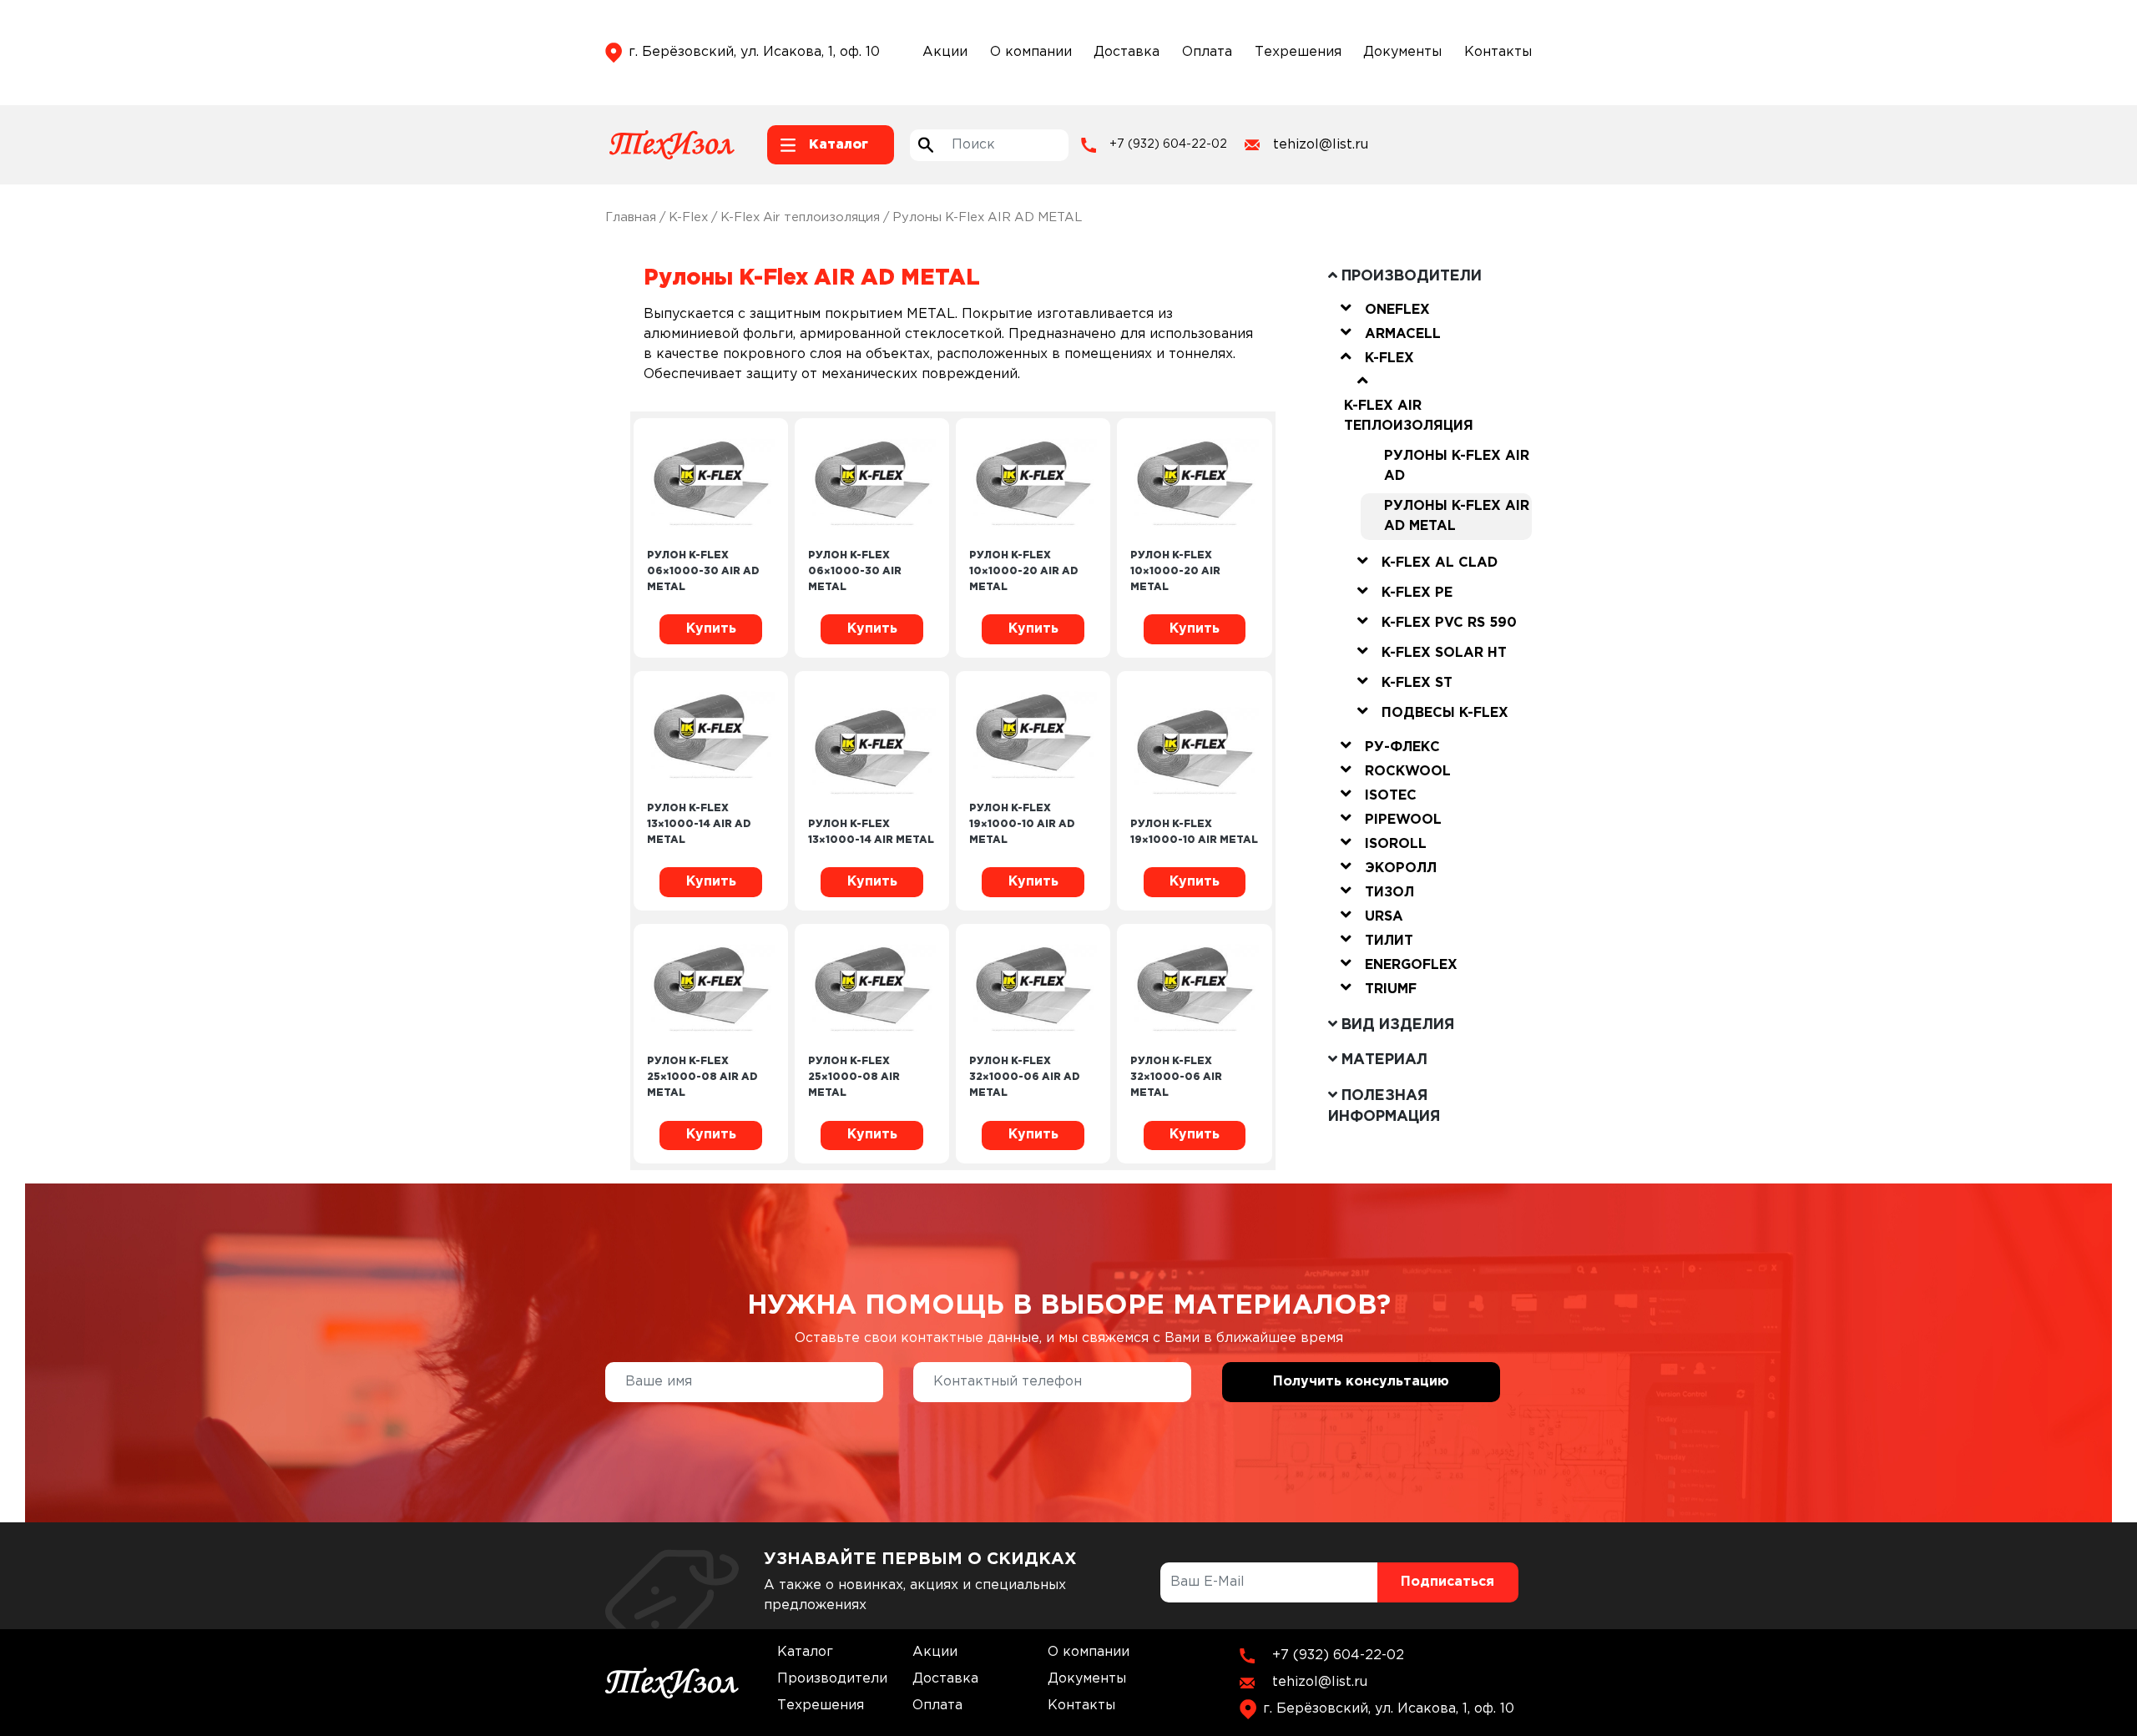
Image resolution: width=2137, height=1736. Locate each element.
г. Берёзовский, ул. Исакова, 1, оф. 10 (754, 52)
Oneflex (1397, 310)
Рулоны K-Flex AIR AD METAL (1457, 516)
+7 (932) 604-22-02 (1168, 144)
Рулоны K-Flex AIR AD (1457, 466)
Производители (832, 1679)
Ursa (1384, 917)
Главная (631, 217)
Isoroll (1396, 844)
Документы (1402, 52)
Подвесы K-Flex (1445, 713)
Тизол (1389, 893)
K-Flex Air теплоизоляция (800, 217)
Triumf (1391, 989)
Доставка (1127, 52)
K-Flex (688, 217)
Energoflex (1411, 965)
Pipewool (1403, 820)
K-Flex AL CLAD (1440, 563)
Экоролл (1401, 868)
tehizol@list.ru (1321, 145)
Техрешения (1298, 52)
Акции (945, 52)
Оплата (1207, 52)
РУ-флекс (1402, 747)
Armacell (1403, 334)
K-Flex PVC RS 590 (1449, 623)
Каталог (805, 1652)
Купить (711, 629)
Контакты (1498, 52)
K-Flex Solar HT (1444, 653)
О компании (1031, 52)
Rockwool (1408, 772)
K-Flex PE (1417, 593)
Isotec (1391, 796)
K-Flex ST (1417, 683)
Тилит (1389, 941)
